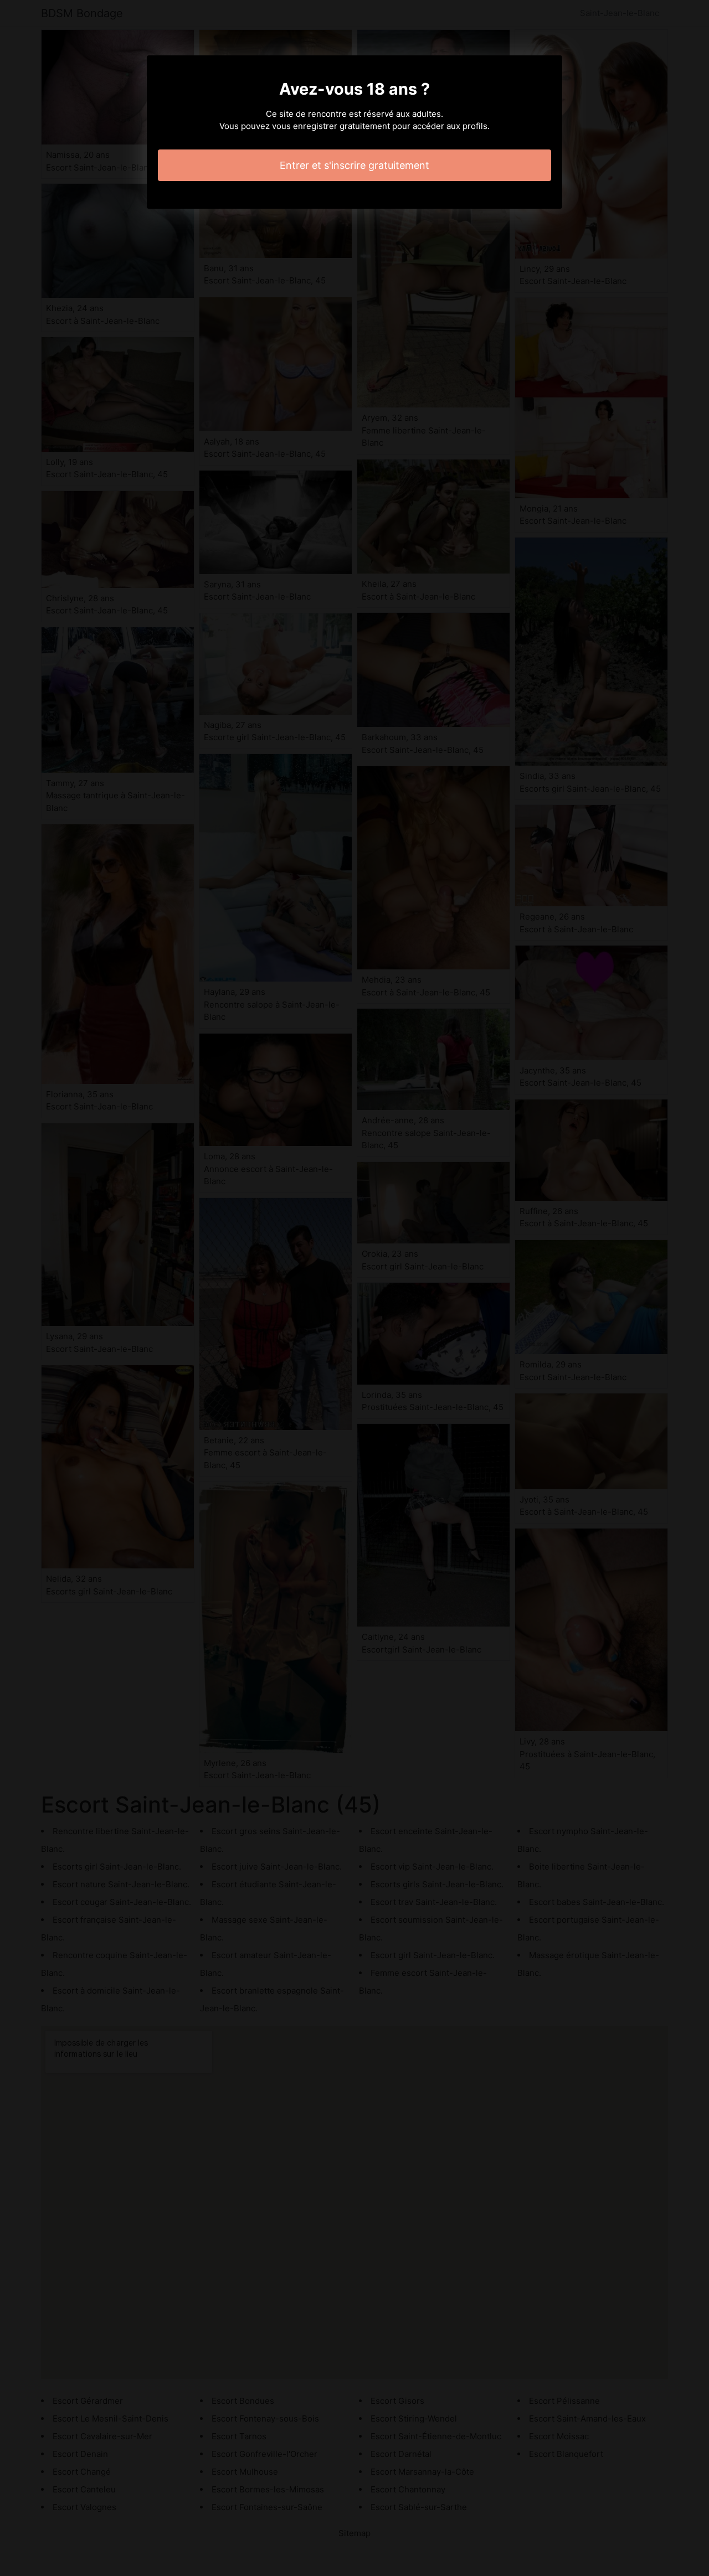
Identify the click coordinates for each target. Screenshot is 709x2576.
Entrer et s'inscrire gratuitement (354, 165)
